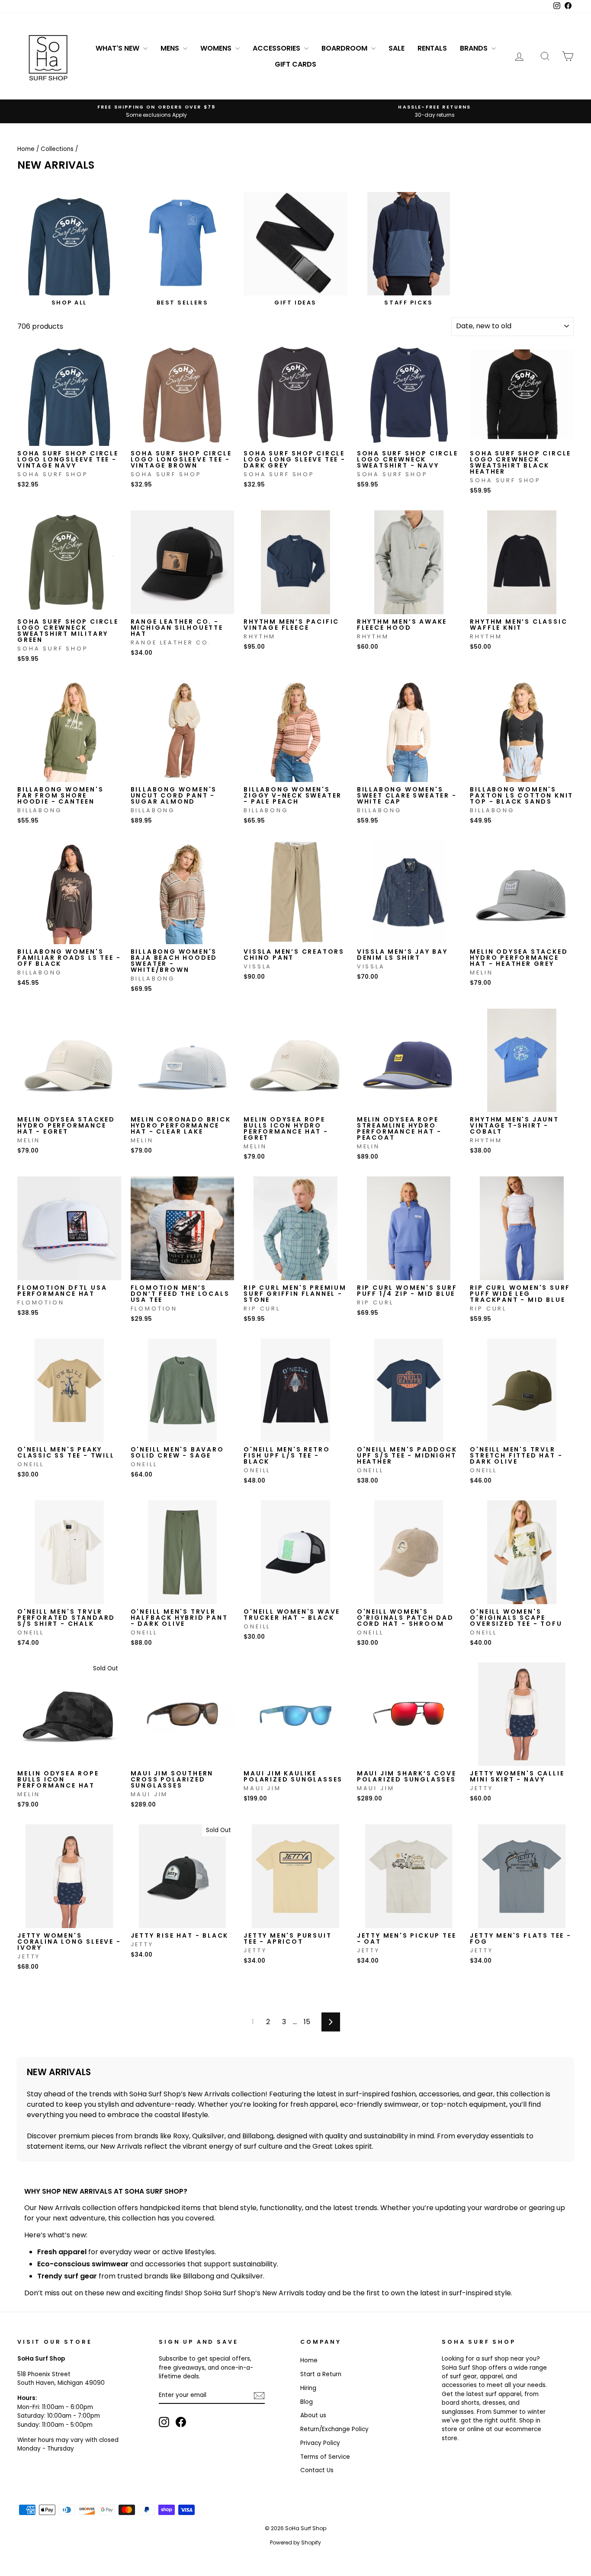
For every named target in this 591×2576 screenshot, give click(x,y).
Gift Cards (295, 64)
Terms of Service (325, 2457)
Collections (57, 149)
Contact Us (317, 2470)
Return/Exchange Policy (334, 2429)
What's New (118, 48)
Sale (397, 48)
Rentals (432, 48)
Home (26, 149)
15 (307, 2022)
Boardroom (345, 48)
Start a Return (321, 2374)
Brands (475, 48)
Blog (307, 2402)
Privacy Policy (320, 2443)
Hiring (308, 2388)
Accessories (277, 48)
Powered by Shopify (295, 2542)
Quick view (69, 437)
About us (313, 2415)
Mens (171, 48)
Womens (217, 48)
